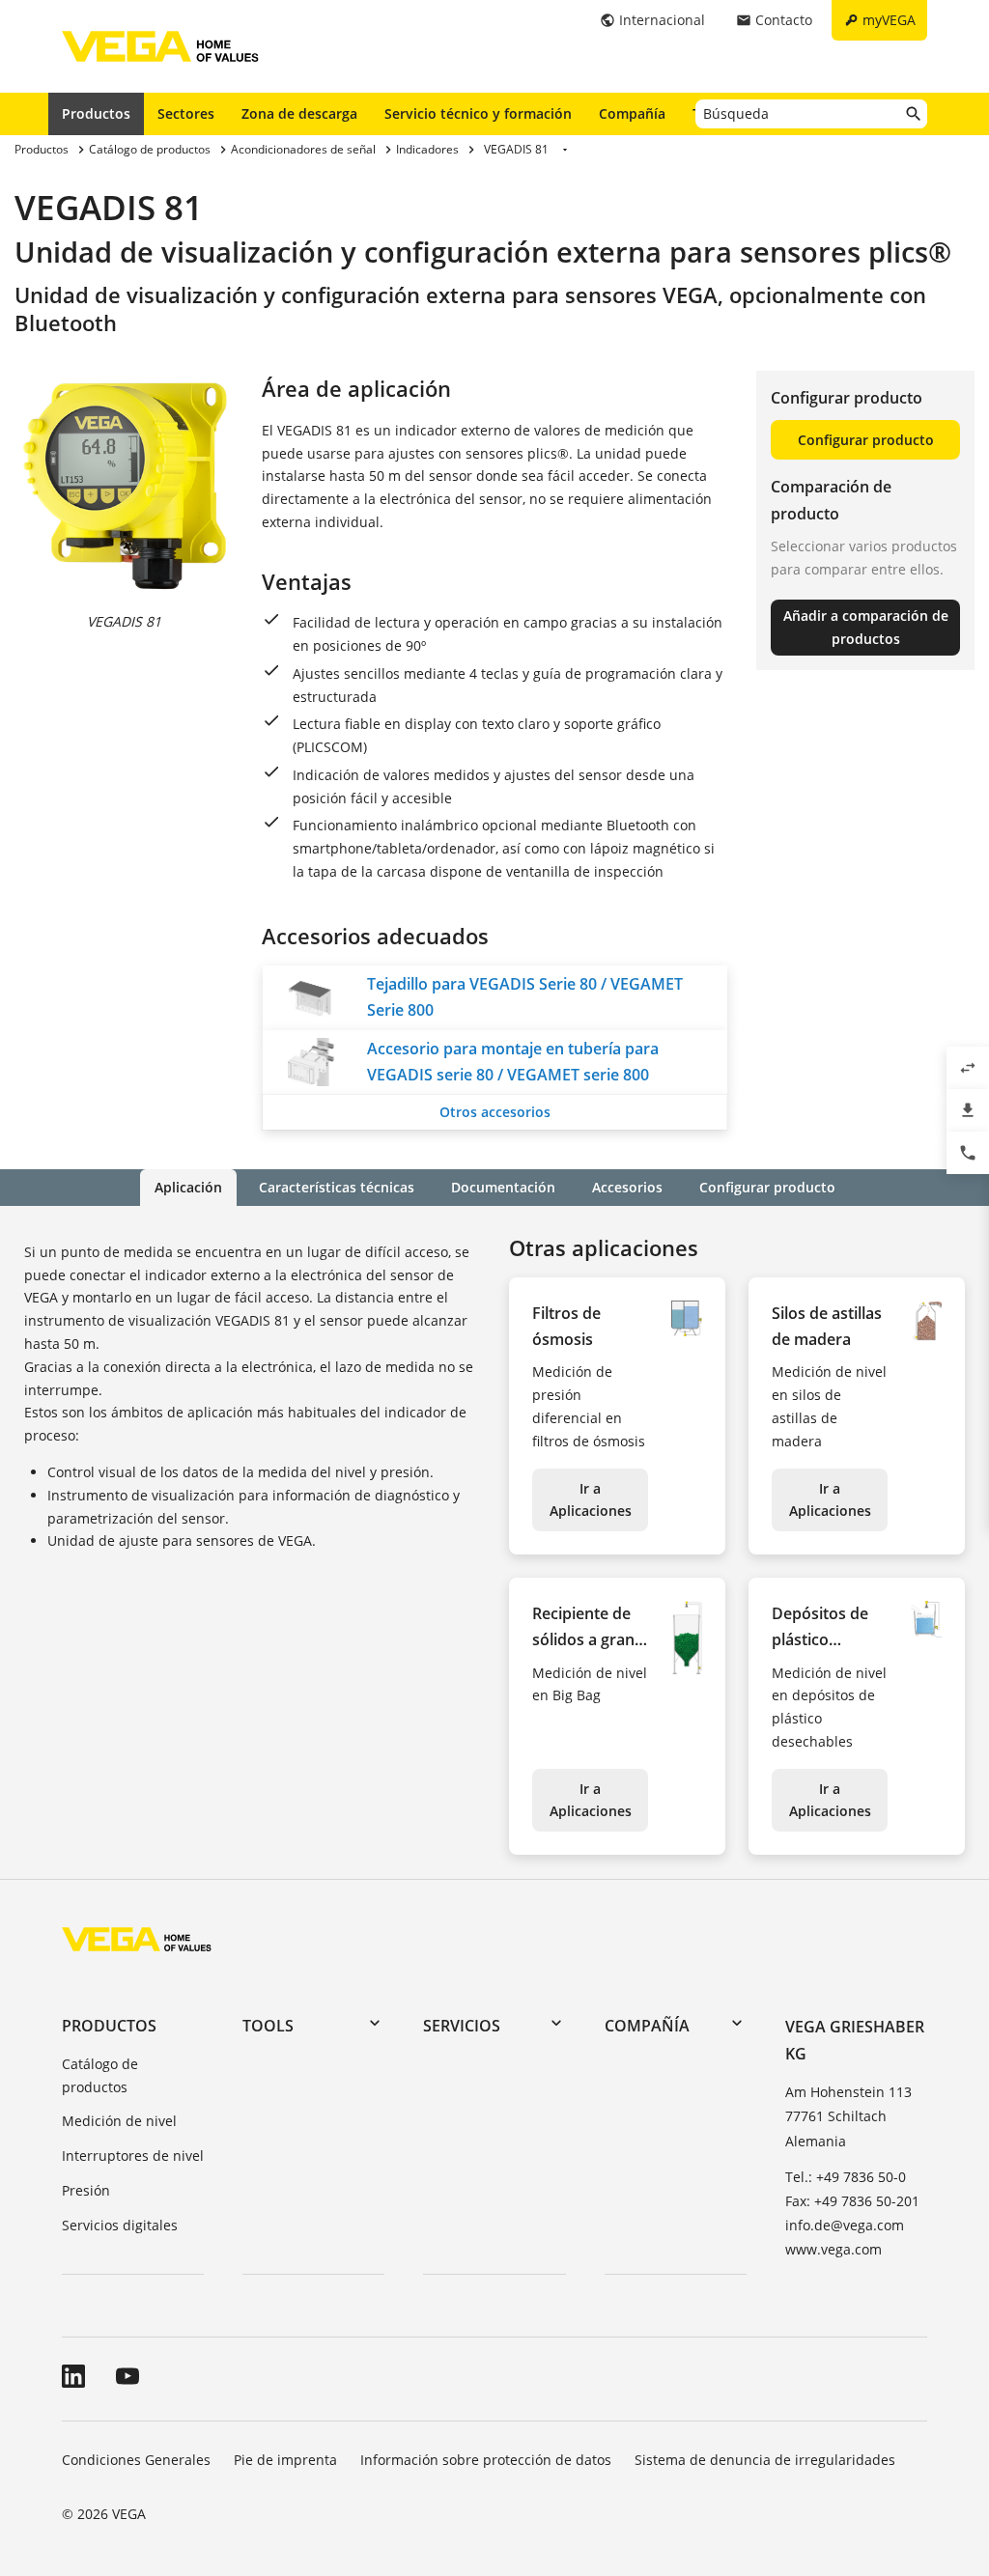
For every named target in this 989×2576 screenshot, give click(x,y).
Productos (96, 113)
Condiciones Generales (136, 2460)
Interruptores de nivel (133, 2156)
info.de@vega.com (845, 2225)
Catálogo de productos (100, 2075)
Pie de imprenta (285, 2460)
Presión (86, 2190)
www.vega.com (834, 2249)
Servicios (462, 2026)
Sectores (186, 113)
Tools (268, 2026)
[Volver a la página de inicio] (137, 1938)
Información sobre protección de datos (486, 2460)
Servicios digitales (120, 2225)
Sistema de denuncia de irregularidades (765, 2460)
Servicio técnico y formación (478, 113)
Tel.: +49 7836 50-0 (846, 2177)
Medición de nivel (119, 2121)
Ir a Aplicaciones (591, 1500)
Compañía (632, 113)
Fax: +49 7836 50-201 (852, 2201)
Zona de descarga (299, 113)
